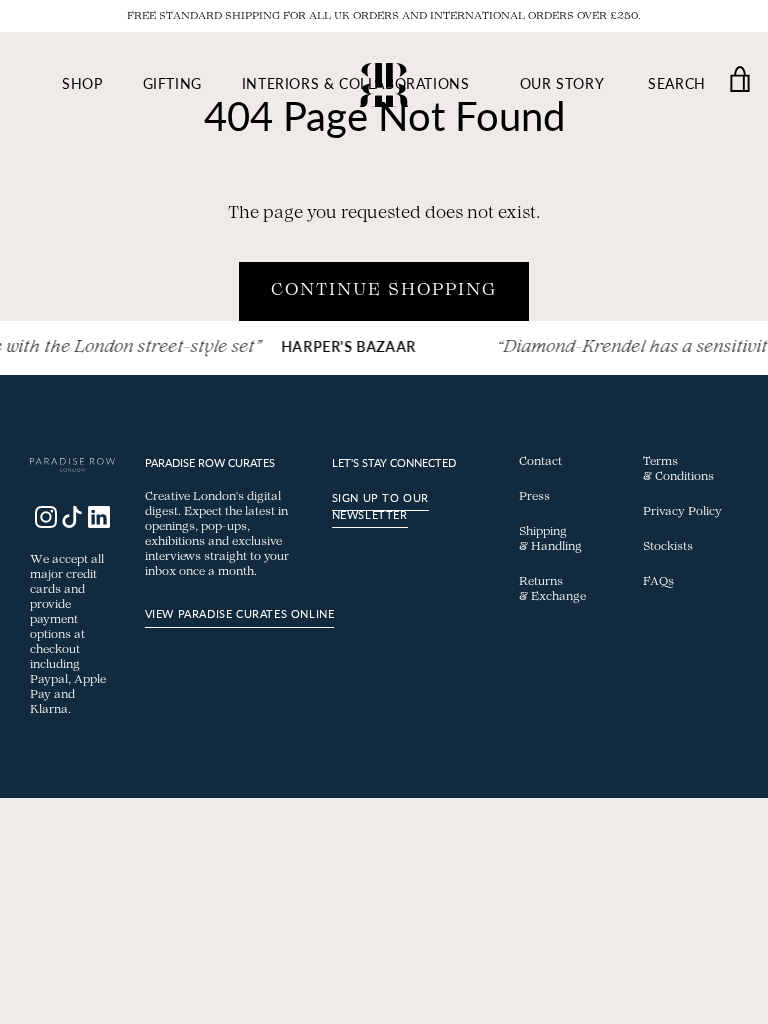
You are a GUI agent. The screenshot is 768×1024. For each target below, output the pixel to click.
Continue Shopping (384, 291)
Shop (82, 83)
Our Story (562, 83)
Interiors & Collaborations (356, 83)
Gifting (172, 83)
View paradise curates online (240, 613)
